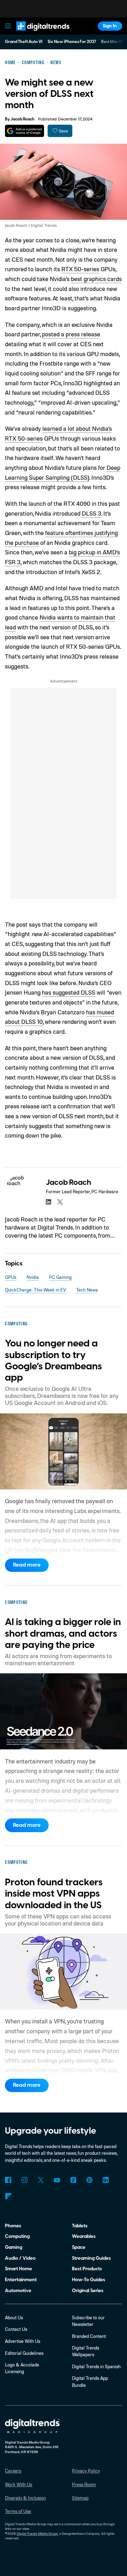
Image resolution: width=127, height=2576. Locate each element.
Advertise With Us (23, 2341)
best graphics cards (96, 279)
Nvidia (33, 1277)
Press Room (84, 2484)
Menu (8, 26)
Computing (17, 2236)
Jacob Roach (23, 119)
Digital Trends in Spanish (96, 2366)
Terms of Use (18, 2511)
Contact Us (16, 2329)
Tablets (80, 2226)
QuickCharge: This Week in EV (35, 1290)
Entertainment (21, 2280)
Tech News (87, 1290)
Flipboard (8, 2196)
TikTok (73, 2180)
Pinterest (89, 2180)
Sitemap (80, 2498)
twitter (60, 1202)
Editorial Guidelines (24, 2353)
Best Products (87, 2269)
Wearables (84, 2236)
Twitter (41, 2180)
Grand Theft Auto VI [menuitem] (24, 42)
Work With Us (19, 2484)
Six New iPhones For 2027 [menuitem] (72, 42)
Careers (13, 2471)
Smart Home (19, 2269)
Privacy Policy (86, 2471)
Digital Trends (36, 34)
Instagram (24, 2180)
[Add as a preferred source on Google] (25, 131)
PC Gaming (60, 1277)
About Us (14, 2317)
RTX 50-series (80, 269)
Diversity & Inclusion (25, 2498)
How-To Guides (89, 2280)
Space (79, 2247)
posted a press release (71, 334)
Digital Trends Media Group (37, 2533)
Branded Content (89, 2336)
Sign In (110, 26)
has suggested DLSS (69, 992)
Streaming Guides (91, 2258)
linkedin (49, 1202)
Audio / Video (20, 2258)
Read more (27, 1565)
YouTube (57, 2180)
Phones (13, 2226)
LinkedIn (106, 2180)
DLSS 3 (92, 513)
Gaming (14, 2247)
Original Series (88, 2291)
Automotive (18, 2291)
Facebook (8, 2180)
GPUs (11, 1277)
